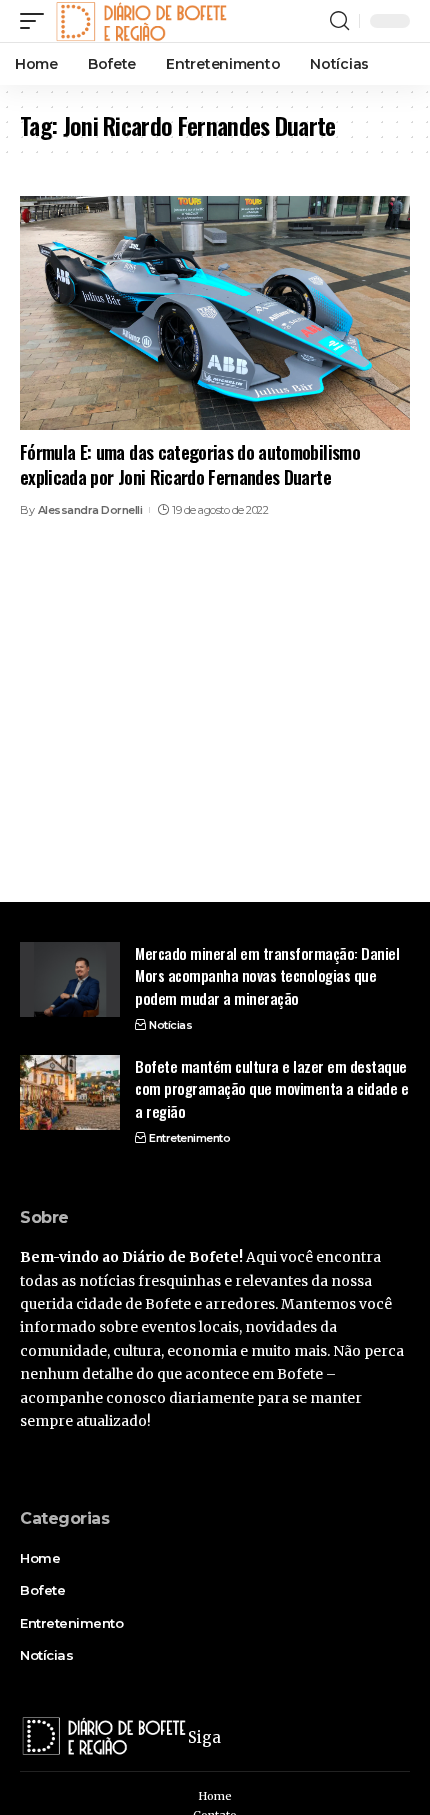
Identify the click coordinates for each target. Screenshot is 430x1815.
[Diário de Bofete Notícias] (141, 21)
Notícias (170, 1025)
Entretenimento (189, 1138)
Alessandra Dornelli (90, 510)
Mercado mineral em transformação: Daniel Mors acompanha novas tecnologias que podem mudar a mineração (267, 975)
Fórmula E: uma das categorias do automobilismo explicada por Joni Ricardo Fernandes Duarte (190, 464)
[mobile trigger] (37, 21)
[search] (339, 21)
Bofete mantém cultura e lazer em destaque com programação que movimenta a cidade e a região (271, 1088)
